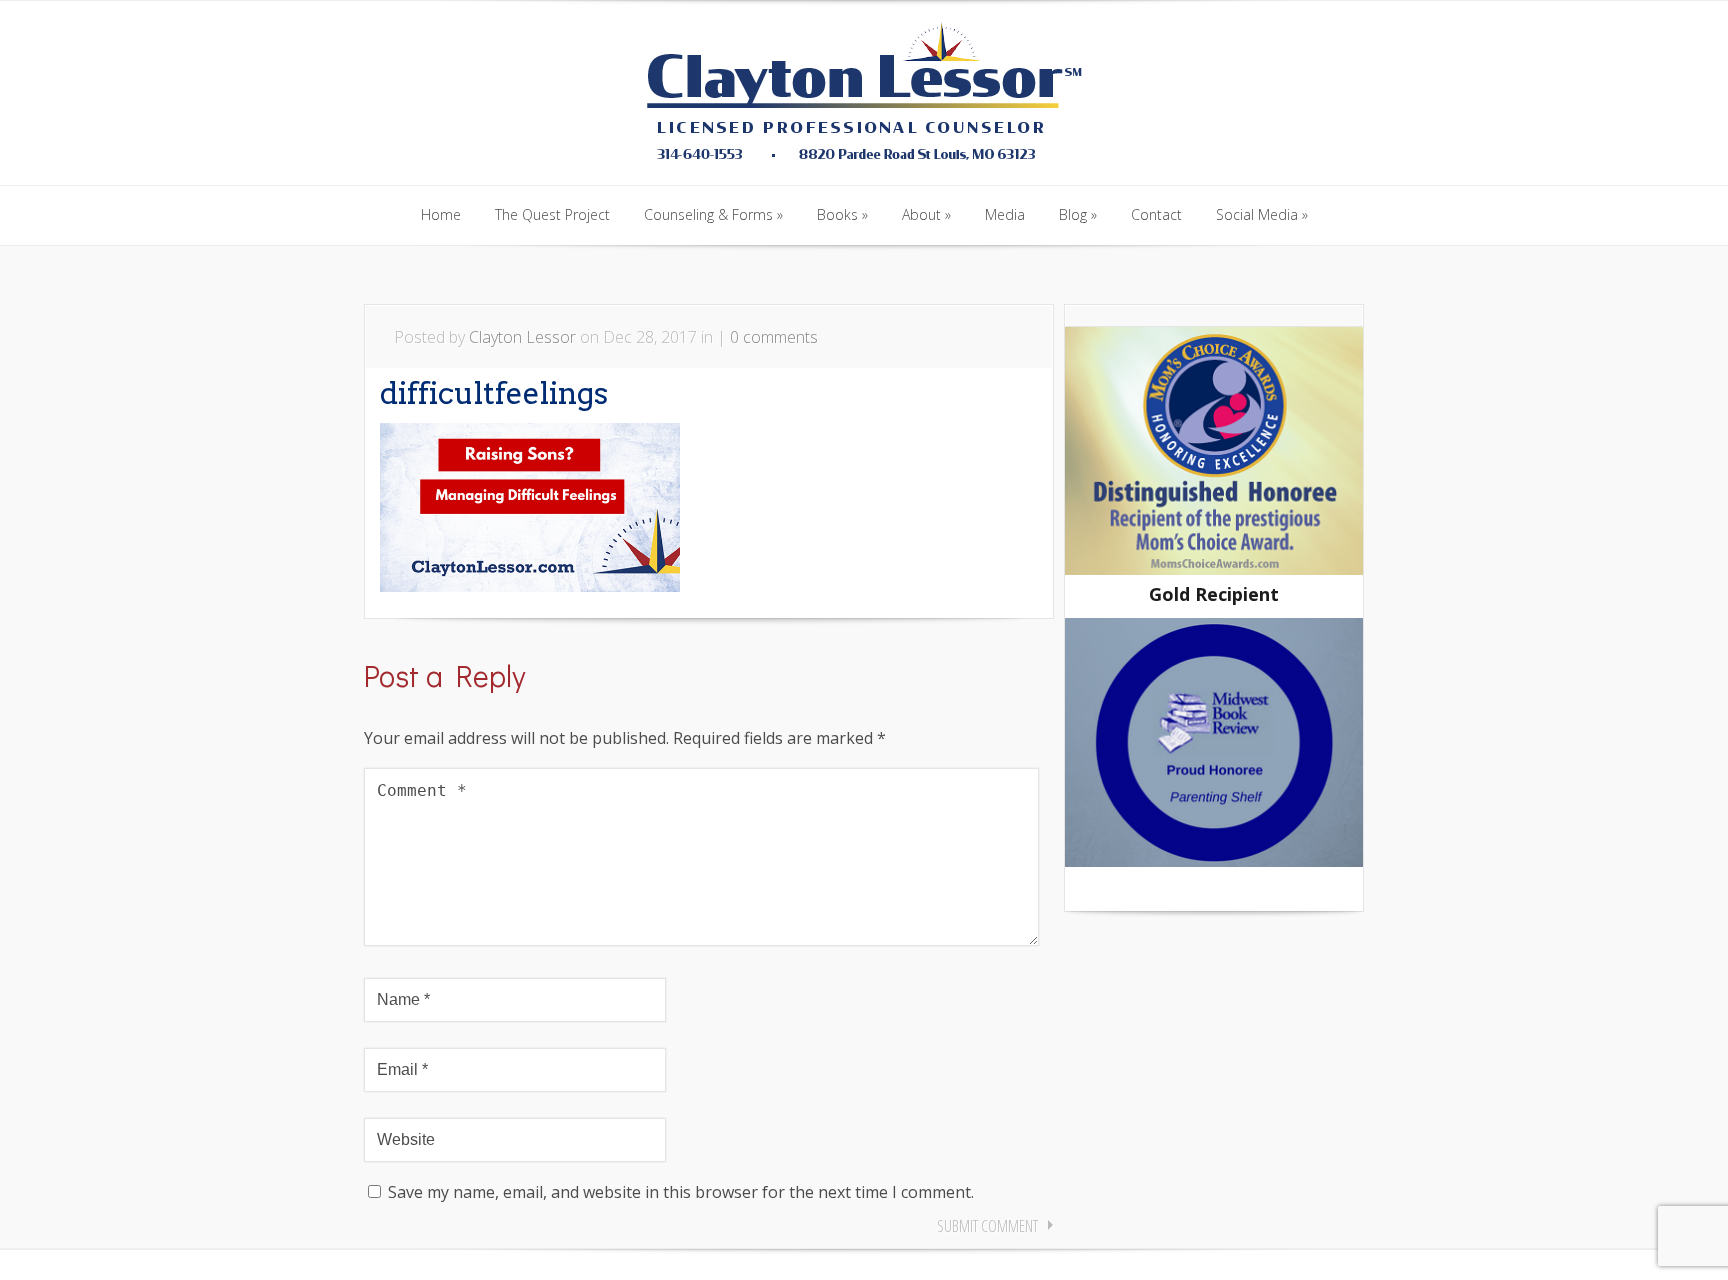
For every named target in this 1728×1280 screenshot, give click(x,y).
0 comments (774, 337)
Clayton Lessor (522, 337)
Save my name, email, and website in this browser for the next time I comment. (681, 1192)
